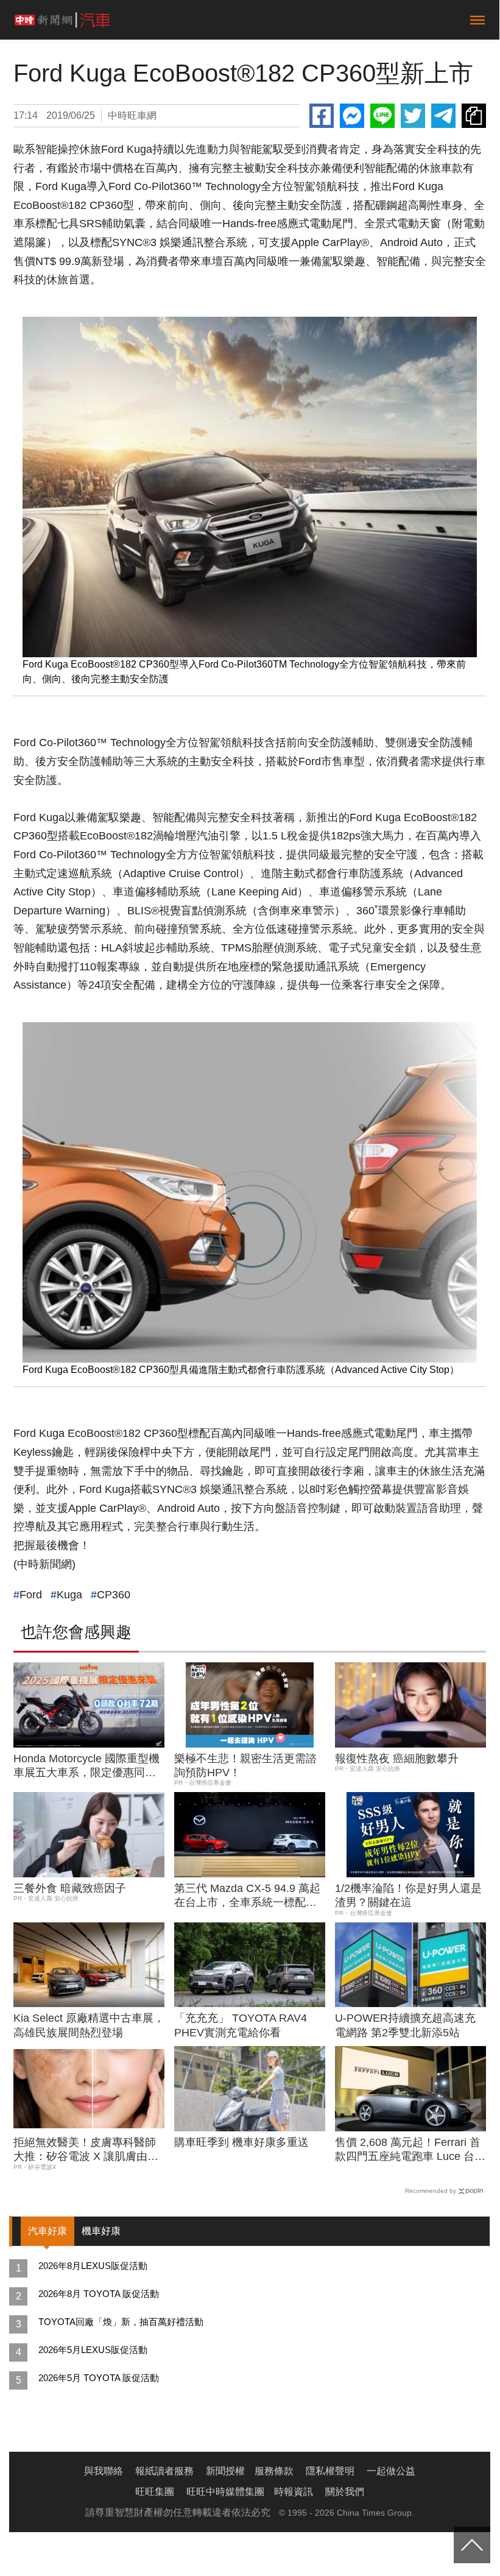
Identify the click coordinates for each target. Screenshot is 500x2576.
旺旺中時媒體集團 (225, 2492)
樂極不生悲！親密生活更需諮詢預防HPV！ (245, 1766)
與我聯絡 (104, 2471)
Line (382, 116)
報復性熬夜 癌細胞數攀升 (397, 1759)
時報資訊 (294, 2492)
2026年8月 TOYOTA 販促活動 (99, 2294)
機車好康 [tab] (101, 2231)
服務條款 (274, 2471)
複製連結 (474, 116)
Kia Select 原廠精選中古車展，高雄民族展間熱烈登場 (89, 2025)
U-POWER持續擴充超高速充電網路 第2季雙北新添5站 (405, 2025)
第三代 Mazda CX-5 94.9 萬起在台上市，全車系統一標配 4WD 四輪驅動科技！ (247, 1896)
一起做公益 (391, 2471)
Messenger (352, 116)
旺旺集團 (155, 2492)
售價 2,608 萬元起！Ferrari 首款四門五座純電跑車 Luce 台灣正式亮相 (410, 2150)
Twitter (413, 116)
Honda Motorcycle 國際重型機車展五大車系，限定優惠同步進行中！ (86, 1766)
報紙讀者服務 (164, 2471)
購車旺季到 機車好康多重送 (241, 2142)
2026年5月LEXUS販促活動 (93, 2350)
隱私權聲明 (330, 2471)
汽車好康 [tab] (48, 2231)
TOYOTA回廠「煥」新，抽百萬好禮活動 (121, 2322)
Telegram (443, 116)
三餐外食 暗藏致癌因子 (70, 1888)
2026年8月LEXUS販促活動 (93, 2266)
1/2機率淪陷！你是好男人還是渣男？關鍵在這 (408, 1895)
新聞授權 (225, 2471)
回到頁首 (472, 2545)
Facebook (322, 116)
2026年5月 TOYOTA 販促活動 (99, 2378)
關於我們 (345, 2492)
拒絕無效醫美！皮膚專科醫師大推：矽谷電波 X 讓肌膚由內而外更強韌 (86, 2150)
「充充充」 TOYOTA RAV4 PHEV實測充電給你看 (241, 2025)
